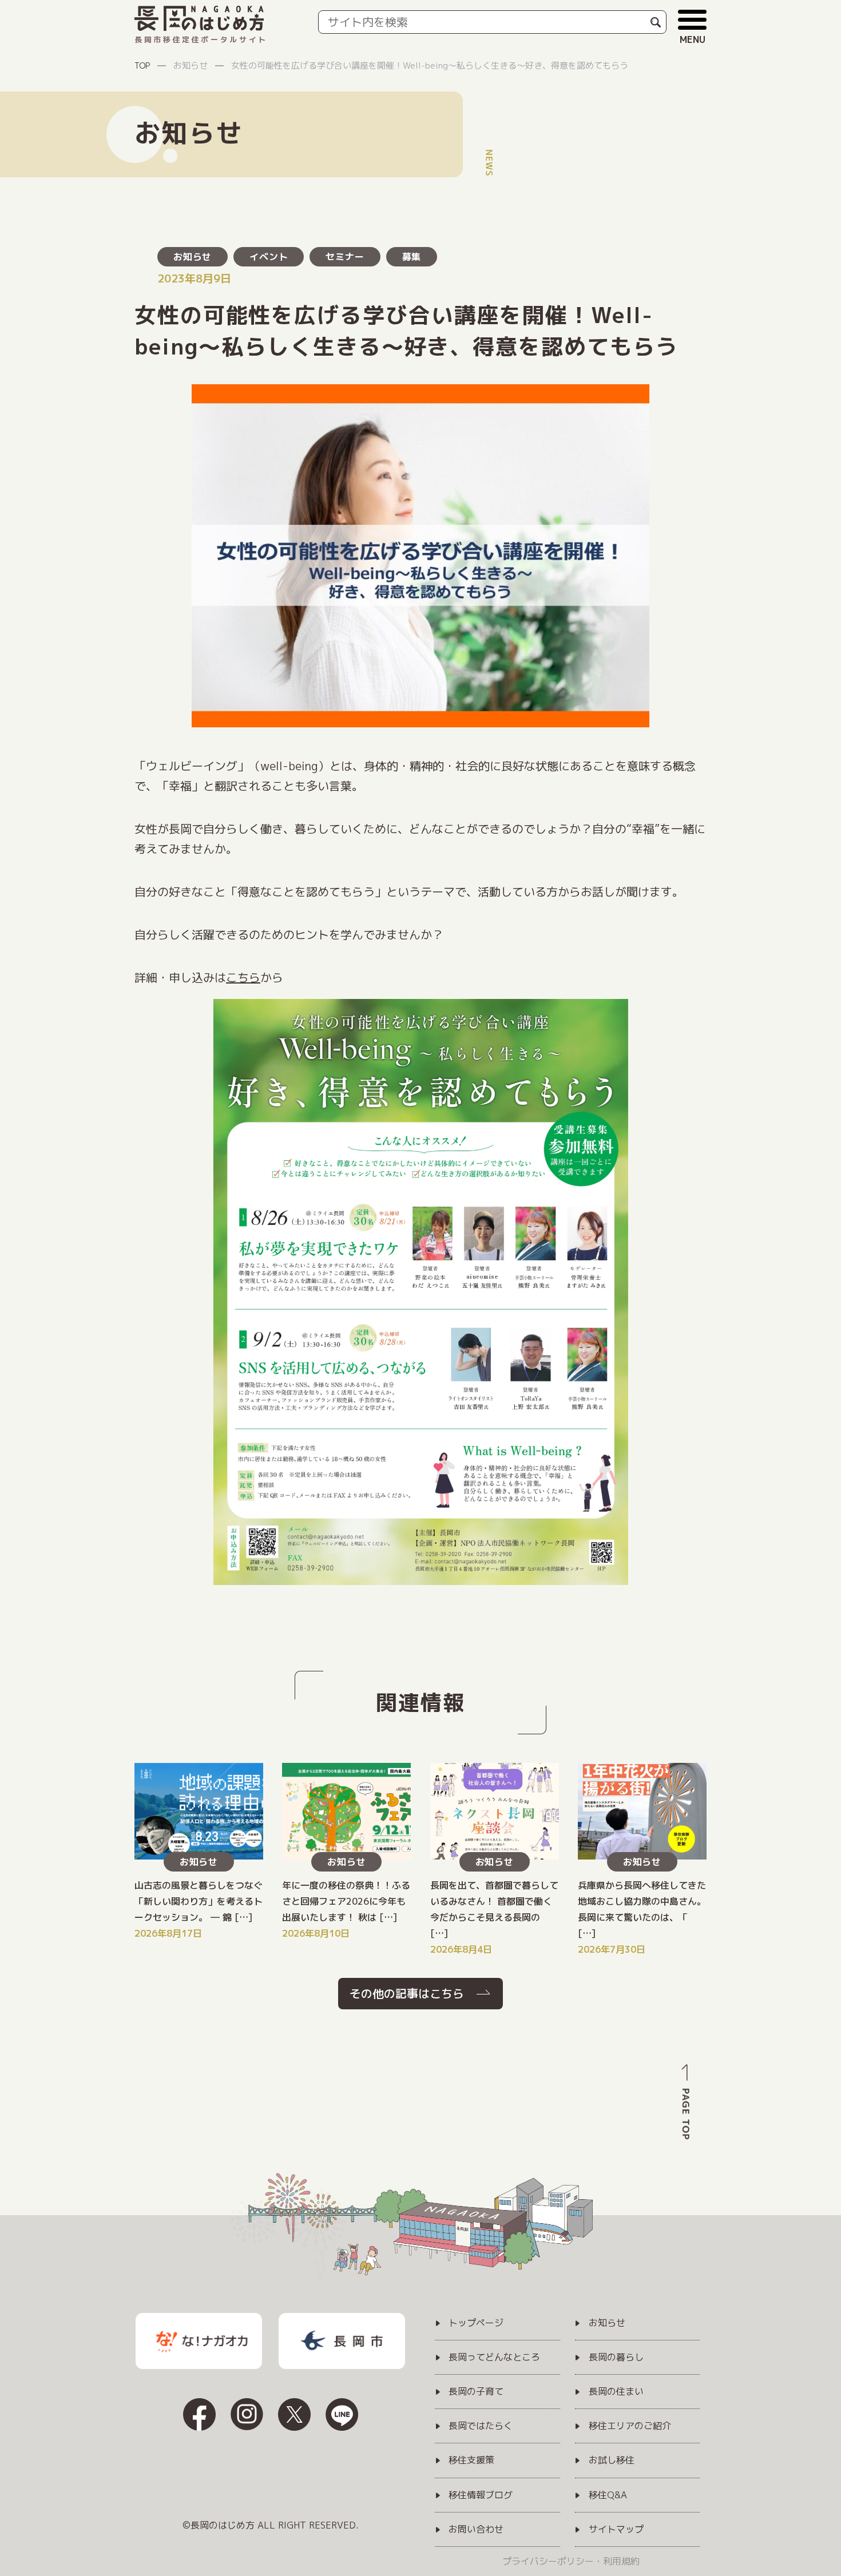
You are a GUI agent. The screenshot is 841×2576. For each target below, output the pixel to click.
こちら (243, 977)
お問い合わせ (476, 2530)
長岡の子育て (476, 2392)
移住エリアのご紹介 (630, 2426)
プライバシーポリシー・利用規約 (571, 2561)
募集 (412, 257)
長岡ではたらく (481, 2426)
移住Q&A (608, 2495)
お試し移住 (612, 2460)
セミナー (345, 257)
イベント (269, 257)
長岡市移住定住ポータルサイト (201, 39)
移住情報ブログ (481, 2495)
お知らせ (193, 257)
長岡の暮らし (616, 2358)
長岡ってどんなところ (494, 2358)
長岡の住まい (616, 2392)
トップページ (476, 2323)
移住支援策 (471, 2460)
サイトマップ (616, 2530)
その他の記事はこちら (407, 1993)
